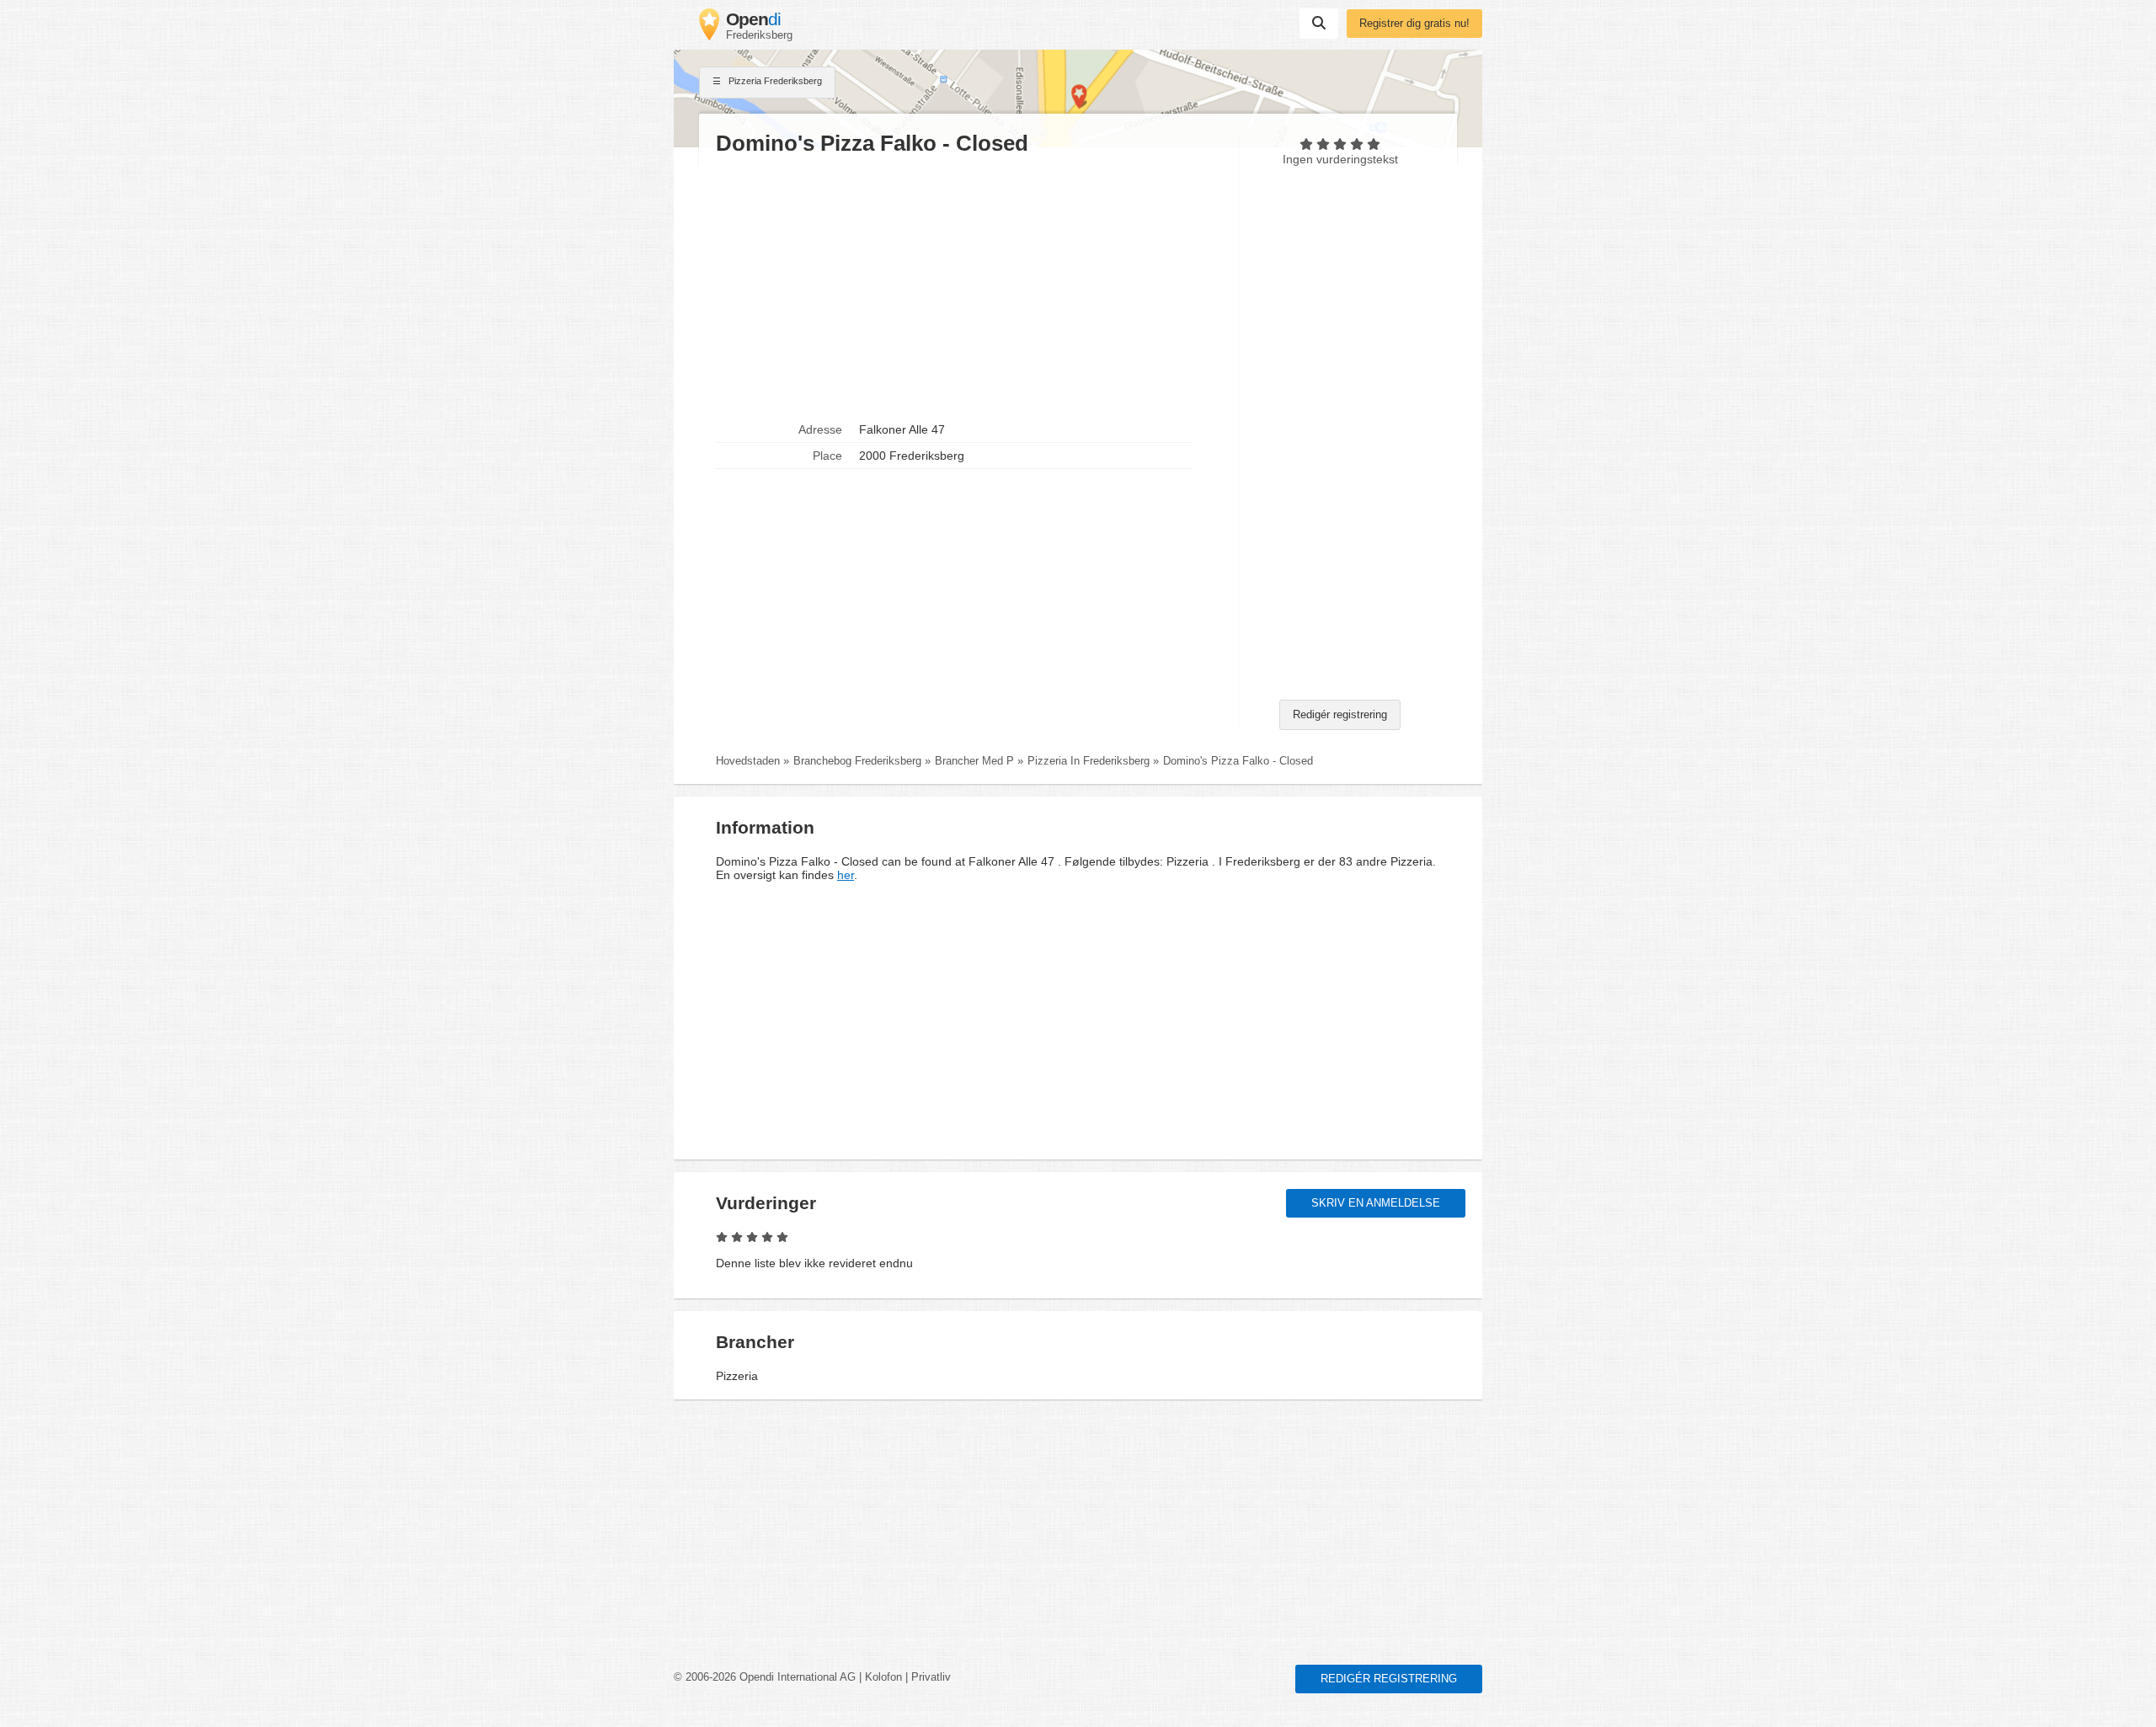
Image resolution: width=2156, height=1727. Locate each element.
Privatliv (931, 1677)
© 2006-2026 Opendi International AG (765, 1677)
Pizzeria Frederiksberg (774, 81)
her (846, 875)
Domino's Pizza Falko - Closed (1238, 761)
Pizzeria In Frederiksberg (1089, 761)
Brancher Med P (974, 761)
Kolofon (883, 1677)
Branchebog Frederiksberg (857, 761)
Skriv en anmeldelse (1376, 1203)
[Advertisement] (969, 287)
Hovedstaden (748, 761)
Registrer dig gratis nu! (1414, 24)
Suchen (1319, 24)
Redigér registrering (1340, 715)
